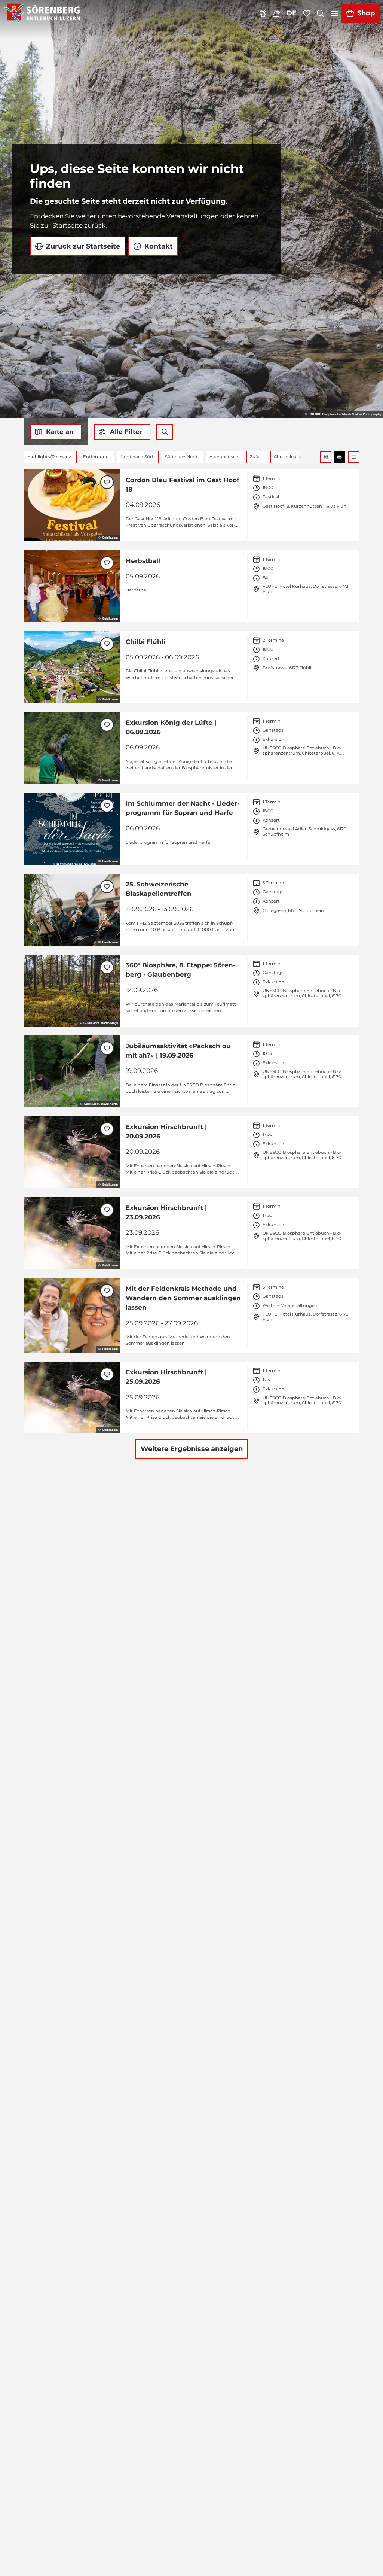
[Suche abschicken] (165, 432)
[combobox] (165, 432)
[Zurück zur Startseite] (42, 13)
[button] (122, 432)
